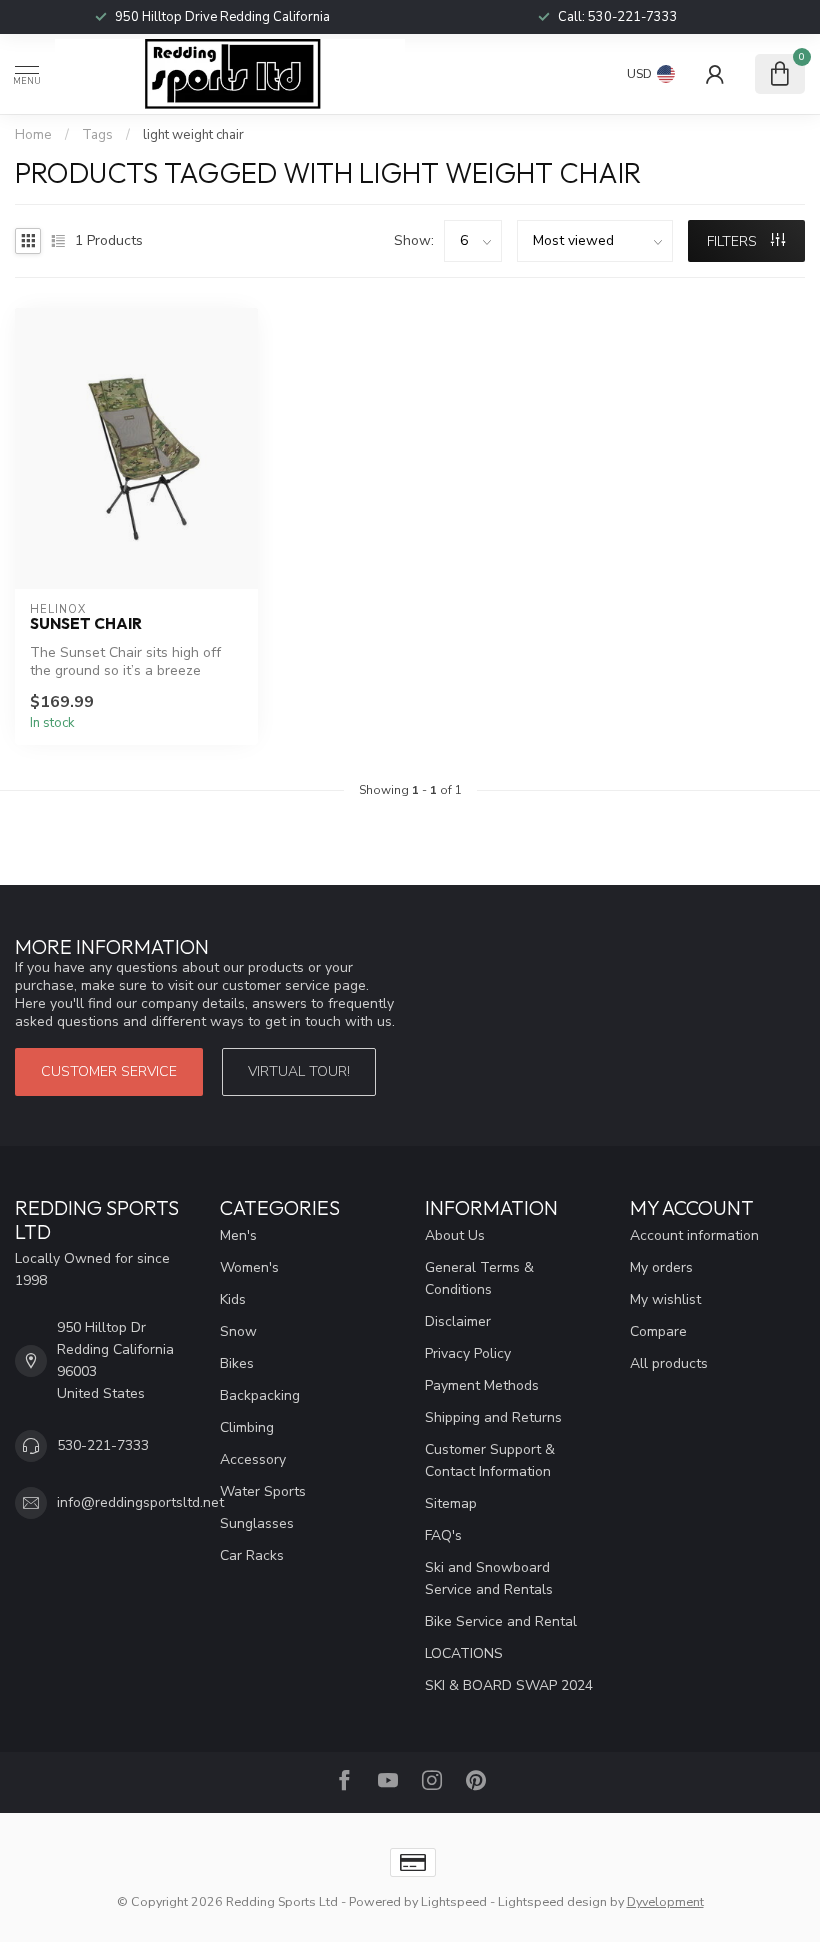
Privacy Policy (468, 1353)
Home (33, 135)
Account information (694, 1235)
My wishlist (665, 1299)
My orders (661, 1267)
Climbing (247, 1427)
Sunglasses (257, 1523)
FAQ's (443, 1535)
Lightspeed (454, 1901)
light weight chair (193, 135)
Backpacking (260, 1395)
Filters (734, 241)
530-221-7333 (633, 17)
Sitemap (451, 1503)
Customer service (109, 1071)
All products (669, 1363)
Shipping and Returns (493, 1417)
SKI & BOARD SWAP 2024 (509, 1685)
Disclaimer (458, 1321)
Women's (249, 1267)
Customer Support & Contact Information (490, 1460)
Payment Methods (482, 1385)
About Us (455, 1235)
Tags (97, 135)
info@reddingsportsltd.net (140, 1502)
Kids (233, 1299)
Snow (238, 1331)
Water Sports (263, 1491)
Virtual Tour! (299, 1071)
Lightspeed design (552, 1901)
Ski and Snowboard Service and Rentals (489, 1578)
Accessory (253, 1459)
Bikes (237, 1363)
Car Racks (252, 1555)
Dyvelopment (665, 1901)
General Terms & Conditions (479, 1278)
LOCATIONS (464, 1653)
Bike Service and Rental (501, 1621)
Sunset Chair (86, 624)
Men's (238, 1235)
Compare (658, 1331)
